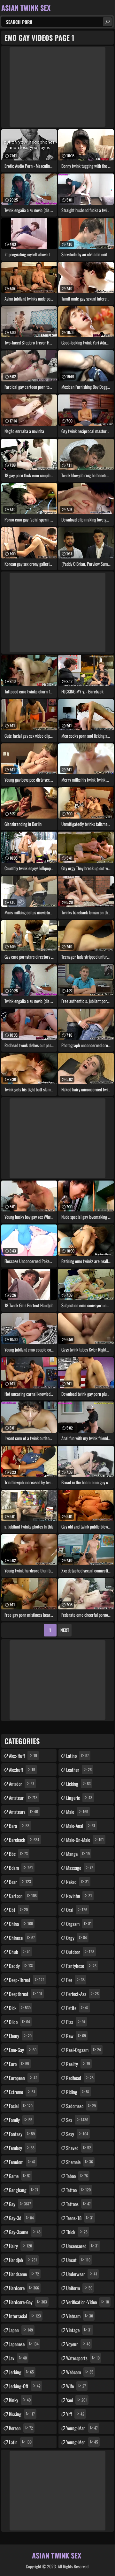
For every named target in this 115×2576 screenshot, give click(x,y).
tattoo (78, 2190)
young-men (82, 2442)
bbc (18, 1854)
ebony (20, 2036)
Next (65, 1630)
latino (77, 1756)
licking (78, 1784)
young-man (82, 2428)
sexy (77, 2134)
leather (79, 1770)
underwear (82, 2274)
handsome (24, 2274)
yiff (75, 2414)
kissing (22, 2414)
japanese (24, 2344)
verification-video (88, 2302)
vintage (79, 2330)
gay (20, 2204)
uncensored (82, 2246)
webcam (80, 2372)
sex (77, 2120)
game (20, 2176)
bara (19, 1826)
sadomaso (81, 2106)
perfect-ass (82, 1994)
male (77, 1812)
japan (21, 2330)
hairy (20, 2246)
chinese (22, 1938)
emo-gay (23, 2050)
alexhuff (22, 1770)
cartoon (23, 1896)
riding (78, 2092)
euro (19, 2064)
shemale (80, 2162)
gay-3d (21, 2218)
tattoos (78, 2204)
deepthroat (26, 1994)
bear (20, 1882)
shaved (79, 2148)
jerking (21, 2372)
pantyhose (81, 1966)
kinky (20, 2400)
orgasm (79, 1924)
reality (78, 2064)
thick (77, 2232)
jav (18, 2358)
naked (77, 1882)
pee (75, 1980)
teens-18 (80, 2218)
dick (20, 2008)
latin (20, 2442)
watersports (83, 2358)
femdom (22, 2162)
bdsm (21, 1868)
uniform (79, 2288)
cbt (18, 1910)
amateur (23, 1798)
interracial (25, 2316)
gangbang (24, 2190)
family (21, 2120)
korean (21, 2428)
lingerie (79, 1798)
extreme (22, 2092)
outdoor (80, 1952)
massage (80, 1868)
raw (76, 2036)
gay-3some (25, 2232)
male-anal (81, 1826)
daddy (21, 1966)
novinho (79, 1896)
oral (77, 1910)
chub (20, 1952)
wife (76, 2386)
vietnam (80, 2316)
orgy (77, 1938)
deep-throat (27, 1980)
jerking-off (25, 2386)
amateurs (23, 1812)
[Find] (107, 22)
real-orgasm (84, 2050)
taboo (77, 2176)
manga (78, 1854)
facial (21, 2106)
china (21, 1924)
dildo (19, 2022)
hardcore (24, 2288)
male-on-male (85, 1840)
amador (22, 1784)
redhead (80, 2078)
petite (77, 2008)
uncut (78, 2260)
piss (76, 2022)
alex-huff (23, 1756)
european (23, 2078)
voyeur (78, 2344)
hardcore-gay (28, 2302)
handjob (23, 2260)
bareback (24, 1840)
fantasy (22, 2134)
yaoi (77, 2400)
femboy (22, 2148)
